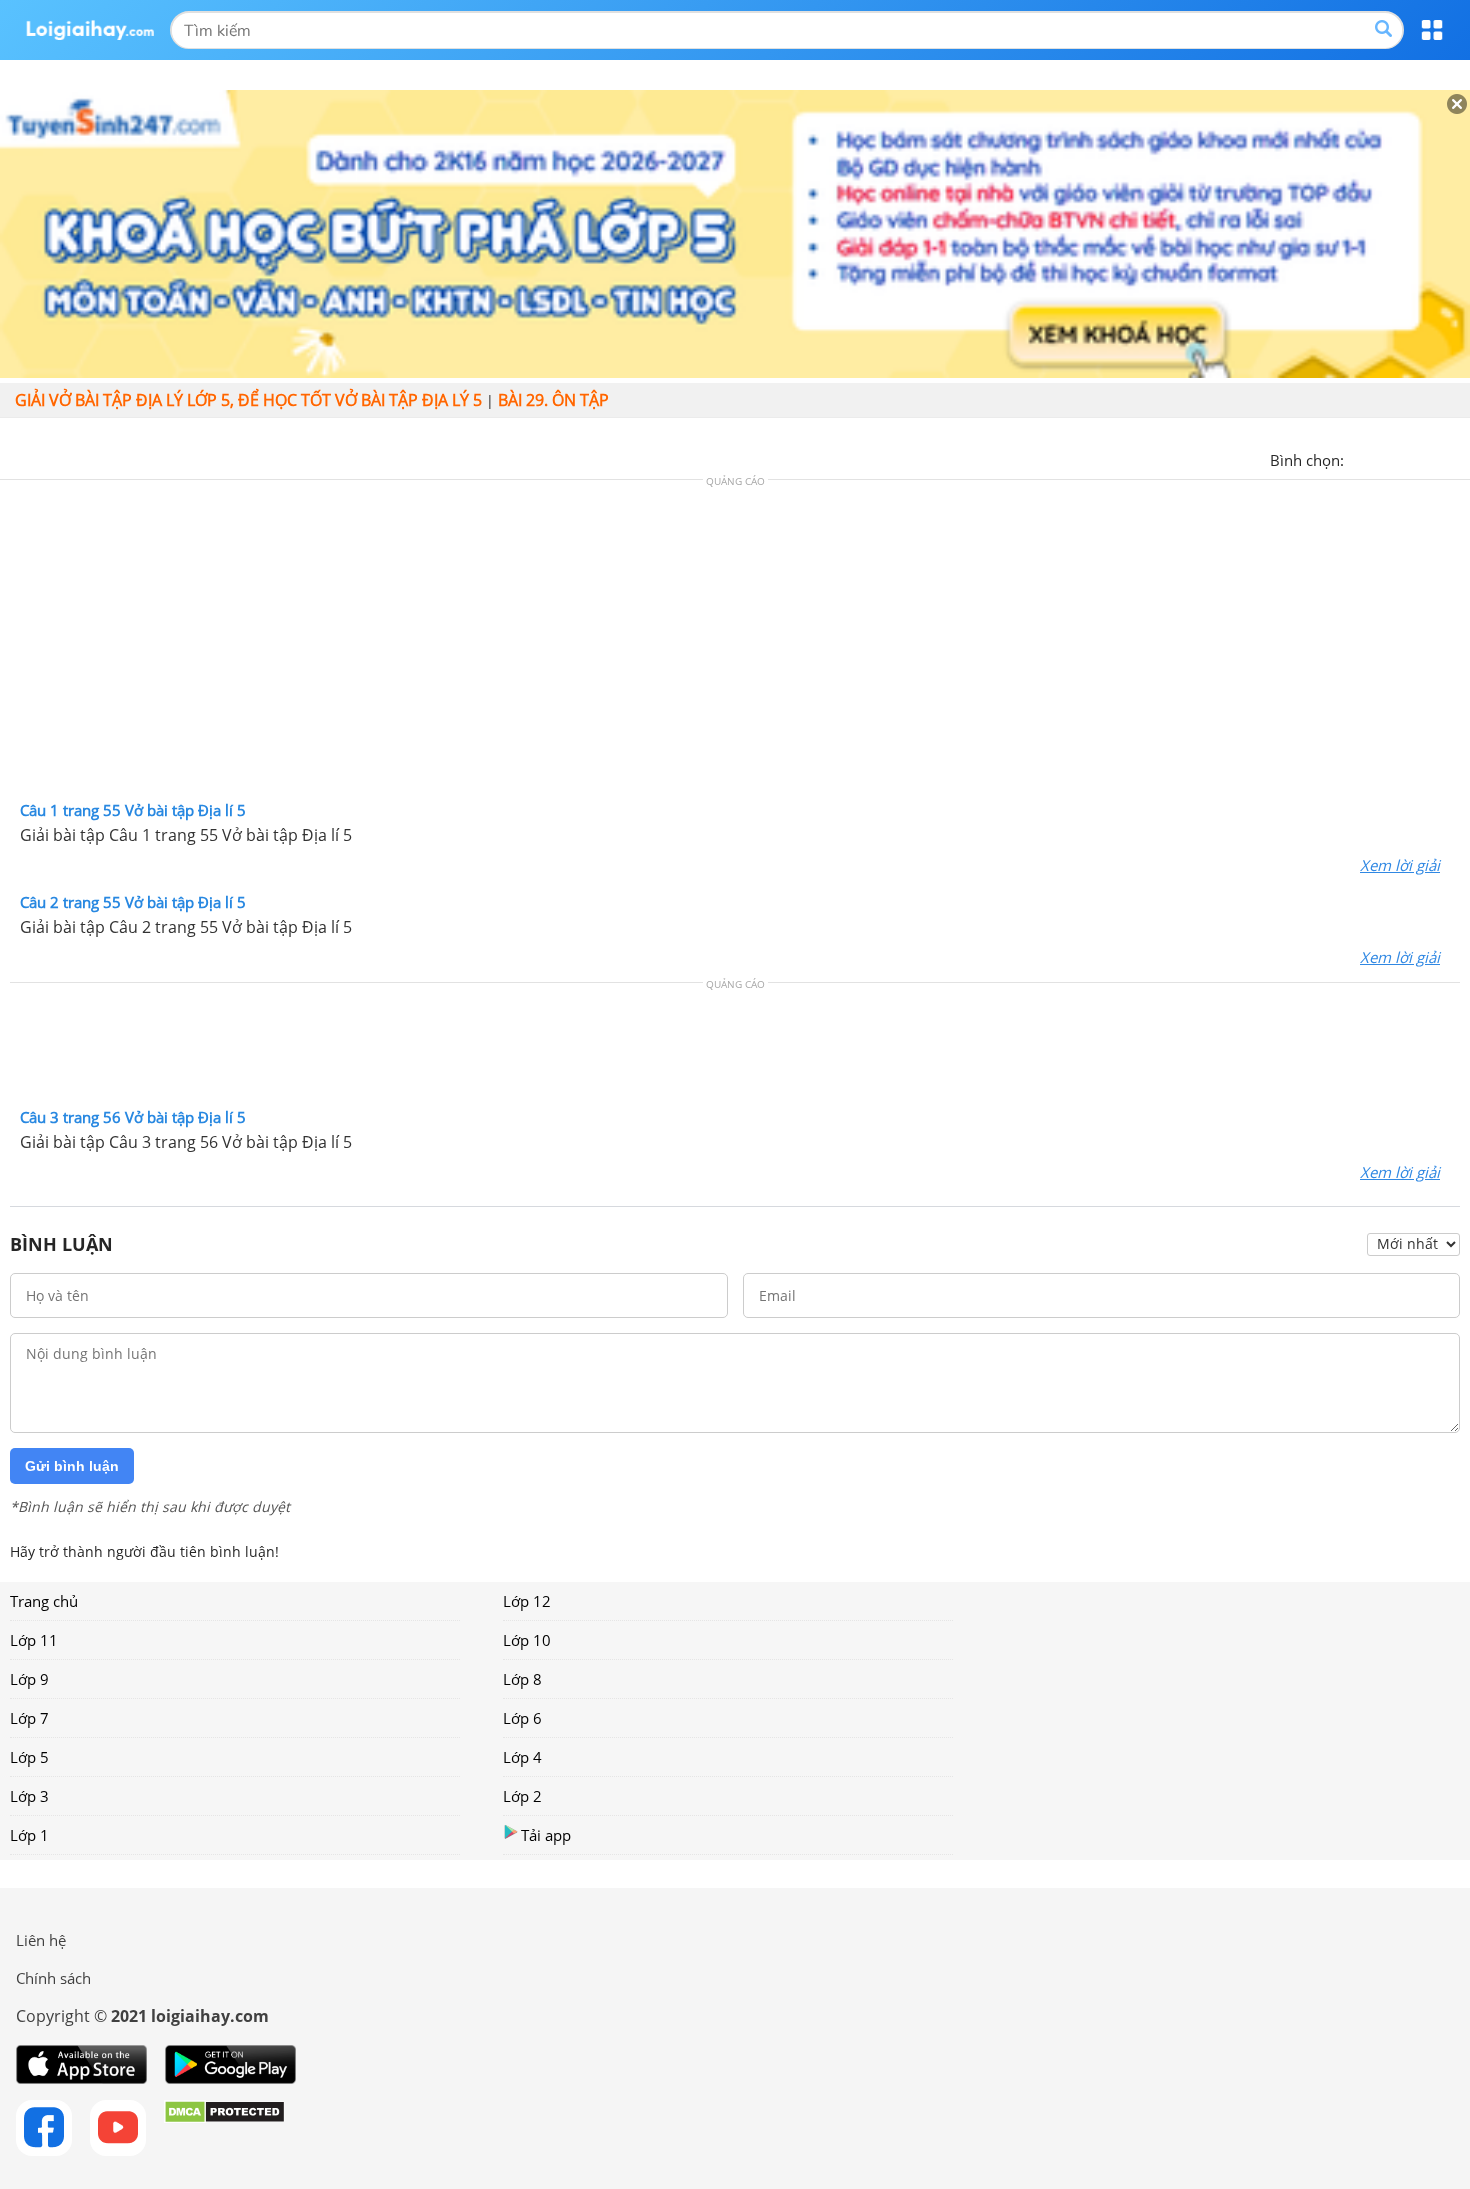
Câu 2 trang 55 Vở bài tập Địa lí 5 (133, 902)
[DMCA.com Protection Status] (224, 2128)
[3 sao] (1408, 458)
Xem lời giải (1400, 865)
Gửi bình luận (72, 1466)
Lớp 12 (527, 1601)
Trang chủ (44, 1601)
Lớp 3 (29, 1796)
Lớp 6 (522, 1718)
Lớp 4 (522, 1757)
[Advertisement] (735, 645)
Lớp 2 (522, 1796)
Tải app (546, 1835)
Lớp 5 (29, 1757)
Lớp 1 (29, 1835)
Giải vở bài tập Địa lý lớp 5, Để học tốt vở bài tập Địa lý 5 (248, 400)
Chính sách (53, 1978)
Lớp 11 (34, 1640)
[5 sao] (1456, 458)
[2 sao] (1384, 458)
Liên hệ (41, 1940)
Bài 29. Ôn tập (553, 400)
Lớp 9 (29, 1679)
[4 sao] (1432, 458)
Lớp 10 (527, 1640)
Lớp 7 (29, 1718)
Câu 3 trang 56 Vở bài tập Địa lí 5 (133, 1117)
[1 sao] (1360, 458)
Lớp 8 (522, 1679)
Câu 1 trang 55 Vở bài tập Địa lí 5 (133, 810)
